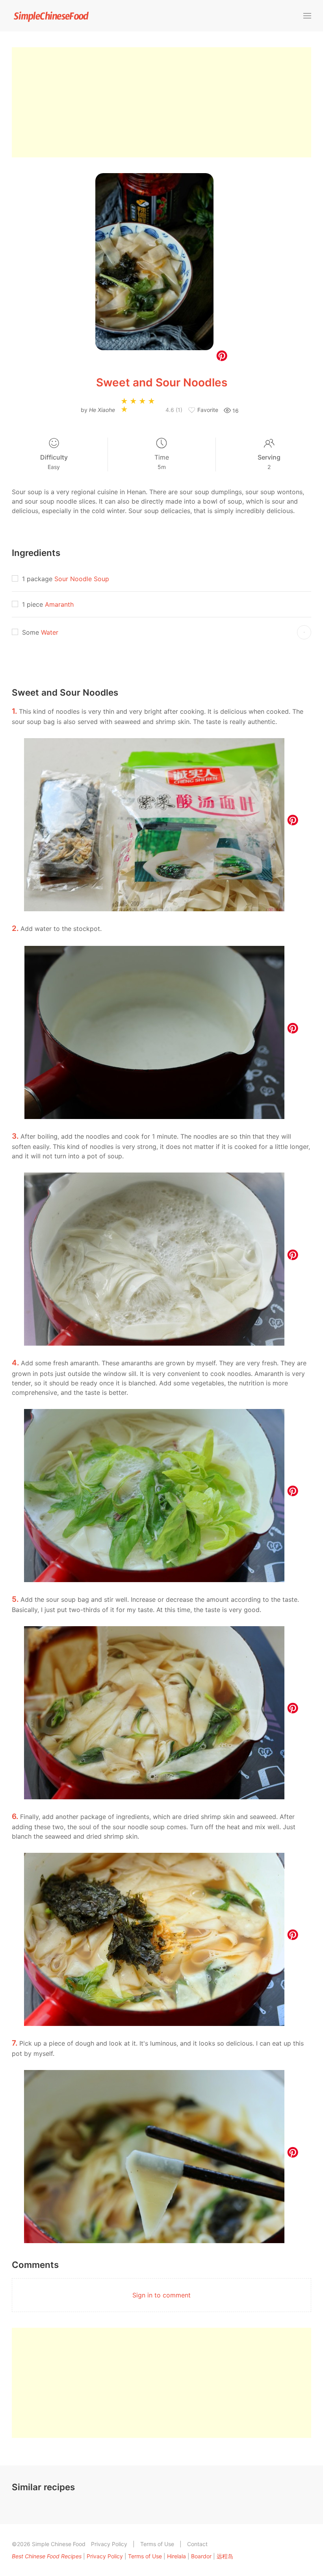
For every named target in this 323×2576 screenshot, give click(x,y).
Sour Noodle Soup (82, 579)
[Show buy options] (304, 632)
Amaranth (59, 604)
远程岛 (225, 2556)
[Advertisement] (161, 102)
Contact (197, 2544)
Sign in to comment (161, 2295)
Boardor (201, 2556)
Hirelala (176, 2556)
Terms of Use (157, 2544)
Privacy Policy (109, 2544)
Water (50, 632)
